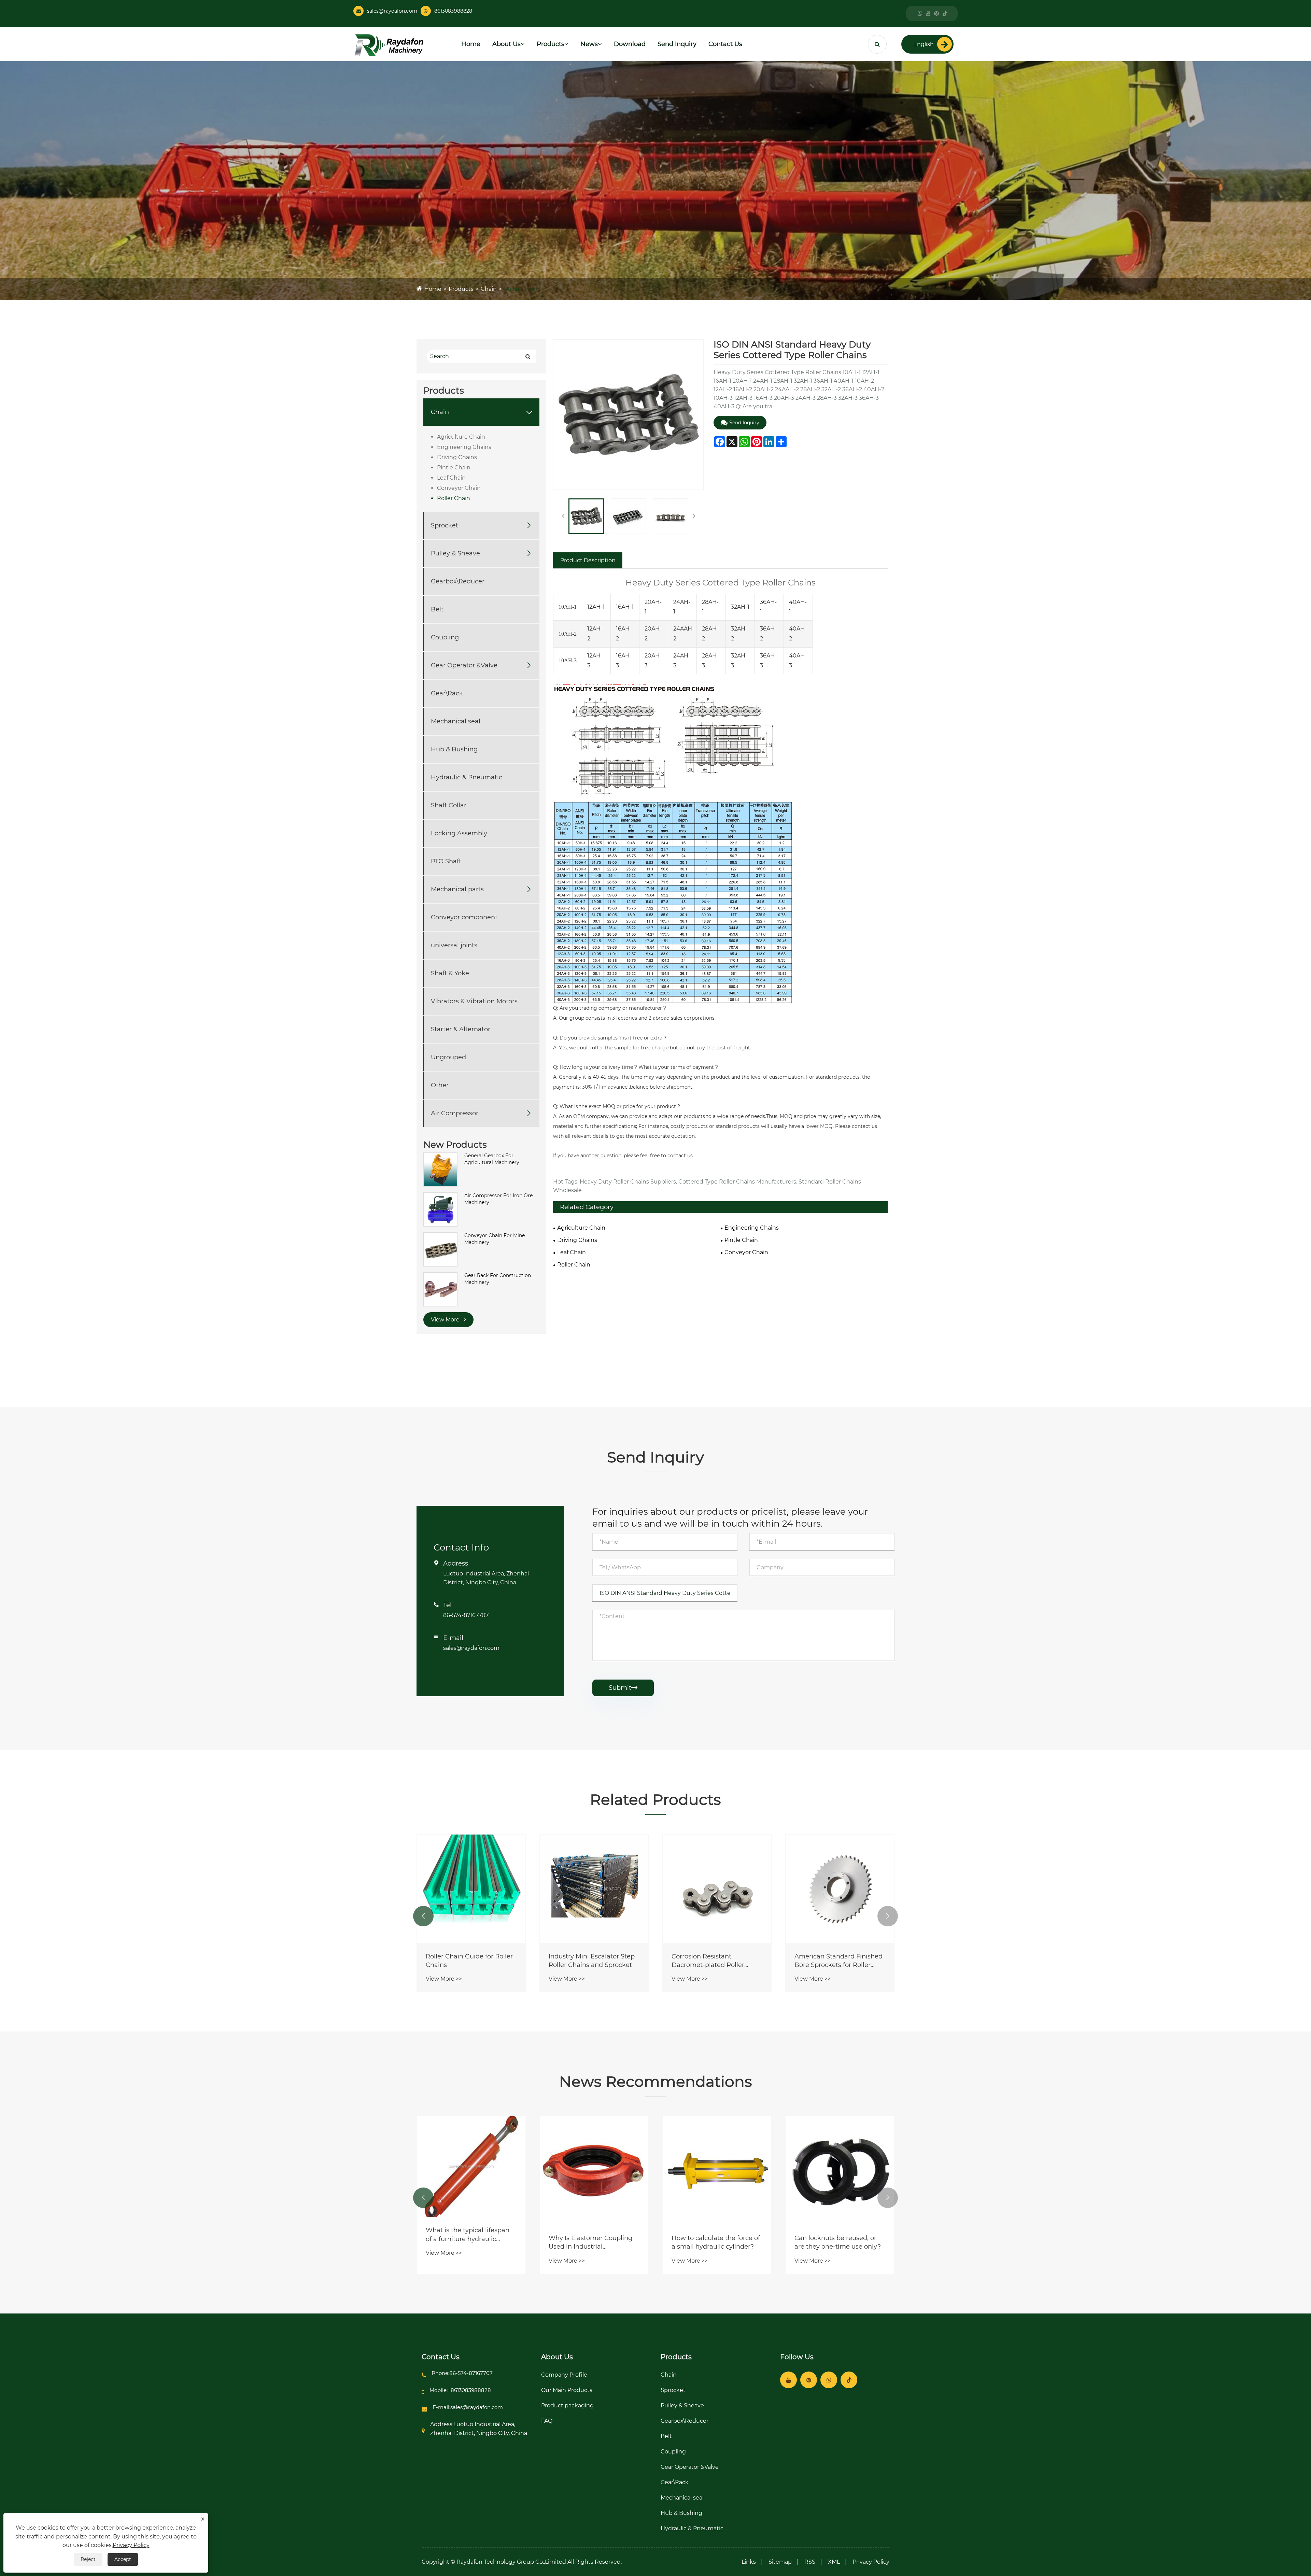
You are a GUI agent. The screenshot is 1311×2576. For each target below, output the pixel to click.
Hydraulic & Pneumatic (467, 777)
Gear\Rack (447, 693)
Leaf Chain (451, 478)
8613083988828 (453, 11)
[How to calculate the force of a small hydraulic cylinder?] (840, 2170)
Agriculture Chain (461, 437)
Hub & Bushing (454, 749)
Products (551, 44)
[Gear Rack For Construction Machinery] (440, 1289)
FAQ (547, 2421)
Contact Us (725, 44)
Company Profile (564, 2375)
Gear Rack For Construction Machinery (498, 1279)
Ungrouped (448, 1057)
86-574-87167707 (466, 1615)
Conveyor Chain (459, 488)
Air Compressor (455, 1113)
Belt (437, 609)
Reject (88, 2559)
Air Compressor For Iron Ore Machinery (498, 1199)
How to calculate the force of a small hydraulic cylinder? (839, 2242)
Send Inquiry (677, 44)
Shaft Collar (449, 805)
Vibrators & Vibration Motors (474, 1001)
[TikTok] (945, 13)
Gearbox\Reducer (458, 581)
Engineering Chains (464, 447)
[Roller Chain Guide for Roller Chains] (600, 1889)
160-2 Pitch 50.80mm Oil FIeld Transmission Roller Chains (470, 1961)
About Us (506, 44)
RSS (810, 2562)
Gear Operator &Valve (464, 665)
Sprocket (445, 525)
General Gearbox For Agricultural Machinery (492, 1159)
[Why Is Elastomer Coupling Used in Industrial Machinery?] (717, 2170)
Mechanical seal (456, 721)
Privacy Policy (871, 2562)
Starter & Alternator (461, 1029)
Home (471, 44)
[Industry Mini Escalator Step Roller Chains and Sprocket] (723, 1889)
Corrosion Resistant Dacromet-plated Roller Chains (837, 1961)
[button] (423, 1916)
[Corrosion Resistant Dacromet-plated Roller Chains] (846, 1889)
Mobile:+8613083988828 (460, 2390)
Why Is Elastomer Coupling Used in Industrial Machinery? (713, 2243)
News (589, 44)
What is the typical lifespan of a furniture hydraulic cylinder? (590, 2235)
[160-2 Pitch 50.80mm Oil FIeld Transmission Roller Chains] (477, 1889)
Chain (489, 289)
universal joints (454, 945)
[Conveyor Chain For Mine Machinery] (440, 1249)
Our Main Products (567, 2390)
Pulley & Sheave (455, 553)
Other (440, 1085)
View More (446, 1320)
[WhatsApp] (920, 13)
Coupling (445, 637)
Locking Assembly (459, 833)
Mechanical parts (457, 889)
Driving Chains (457, 457)
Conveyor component (464, 917)
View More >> (450, 1979)
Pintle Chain (454, 468)
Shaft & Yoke (450, 973)
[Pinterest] (936, 13)
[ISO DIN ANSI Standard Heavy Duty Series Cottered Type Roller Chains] (586, 516)
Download (630, 44)
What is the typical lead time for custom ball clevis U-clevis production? (471, 2243)
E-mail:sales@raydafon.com (468, 2407)
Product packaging (567, 2405)
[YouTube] (928, 13)
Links (749, 2562)
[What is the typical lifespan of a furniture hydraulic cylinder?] (594, 2167)
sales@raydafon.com (392, 11)
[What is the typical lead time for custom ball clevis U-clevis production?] (471, 2170)
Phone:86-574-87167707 (462, 2373)
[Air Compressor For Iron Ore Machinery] (440, 1209)
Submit (623, 1688)
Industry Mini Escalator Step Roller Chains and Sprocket (721, 1961)
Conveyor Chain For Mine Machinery (495, 1239)
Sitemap (780, 2562)
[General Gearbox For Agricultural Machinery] (440, 1169)
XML (834, 2562)
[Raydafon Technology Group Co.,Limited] (389, 45)
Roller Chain (520, 289)
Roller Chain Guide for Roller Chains (598, 1961)
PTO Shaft (446, 861)
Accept (123, 2559)
